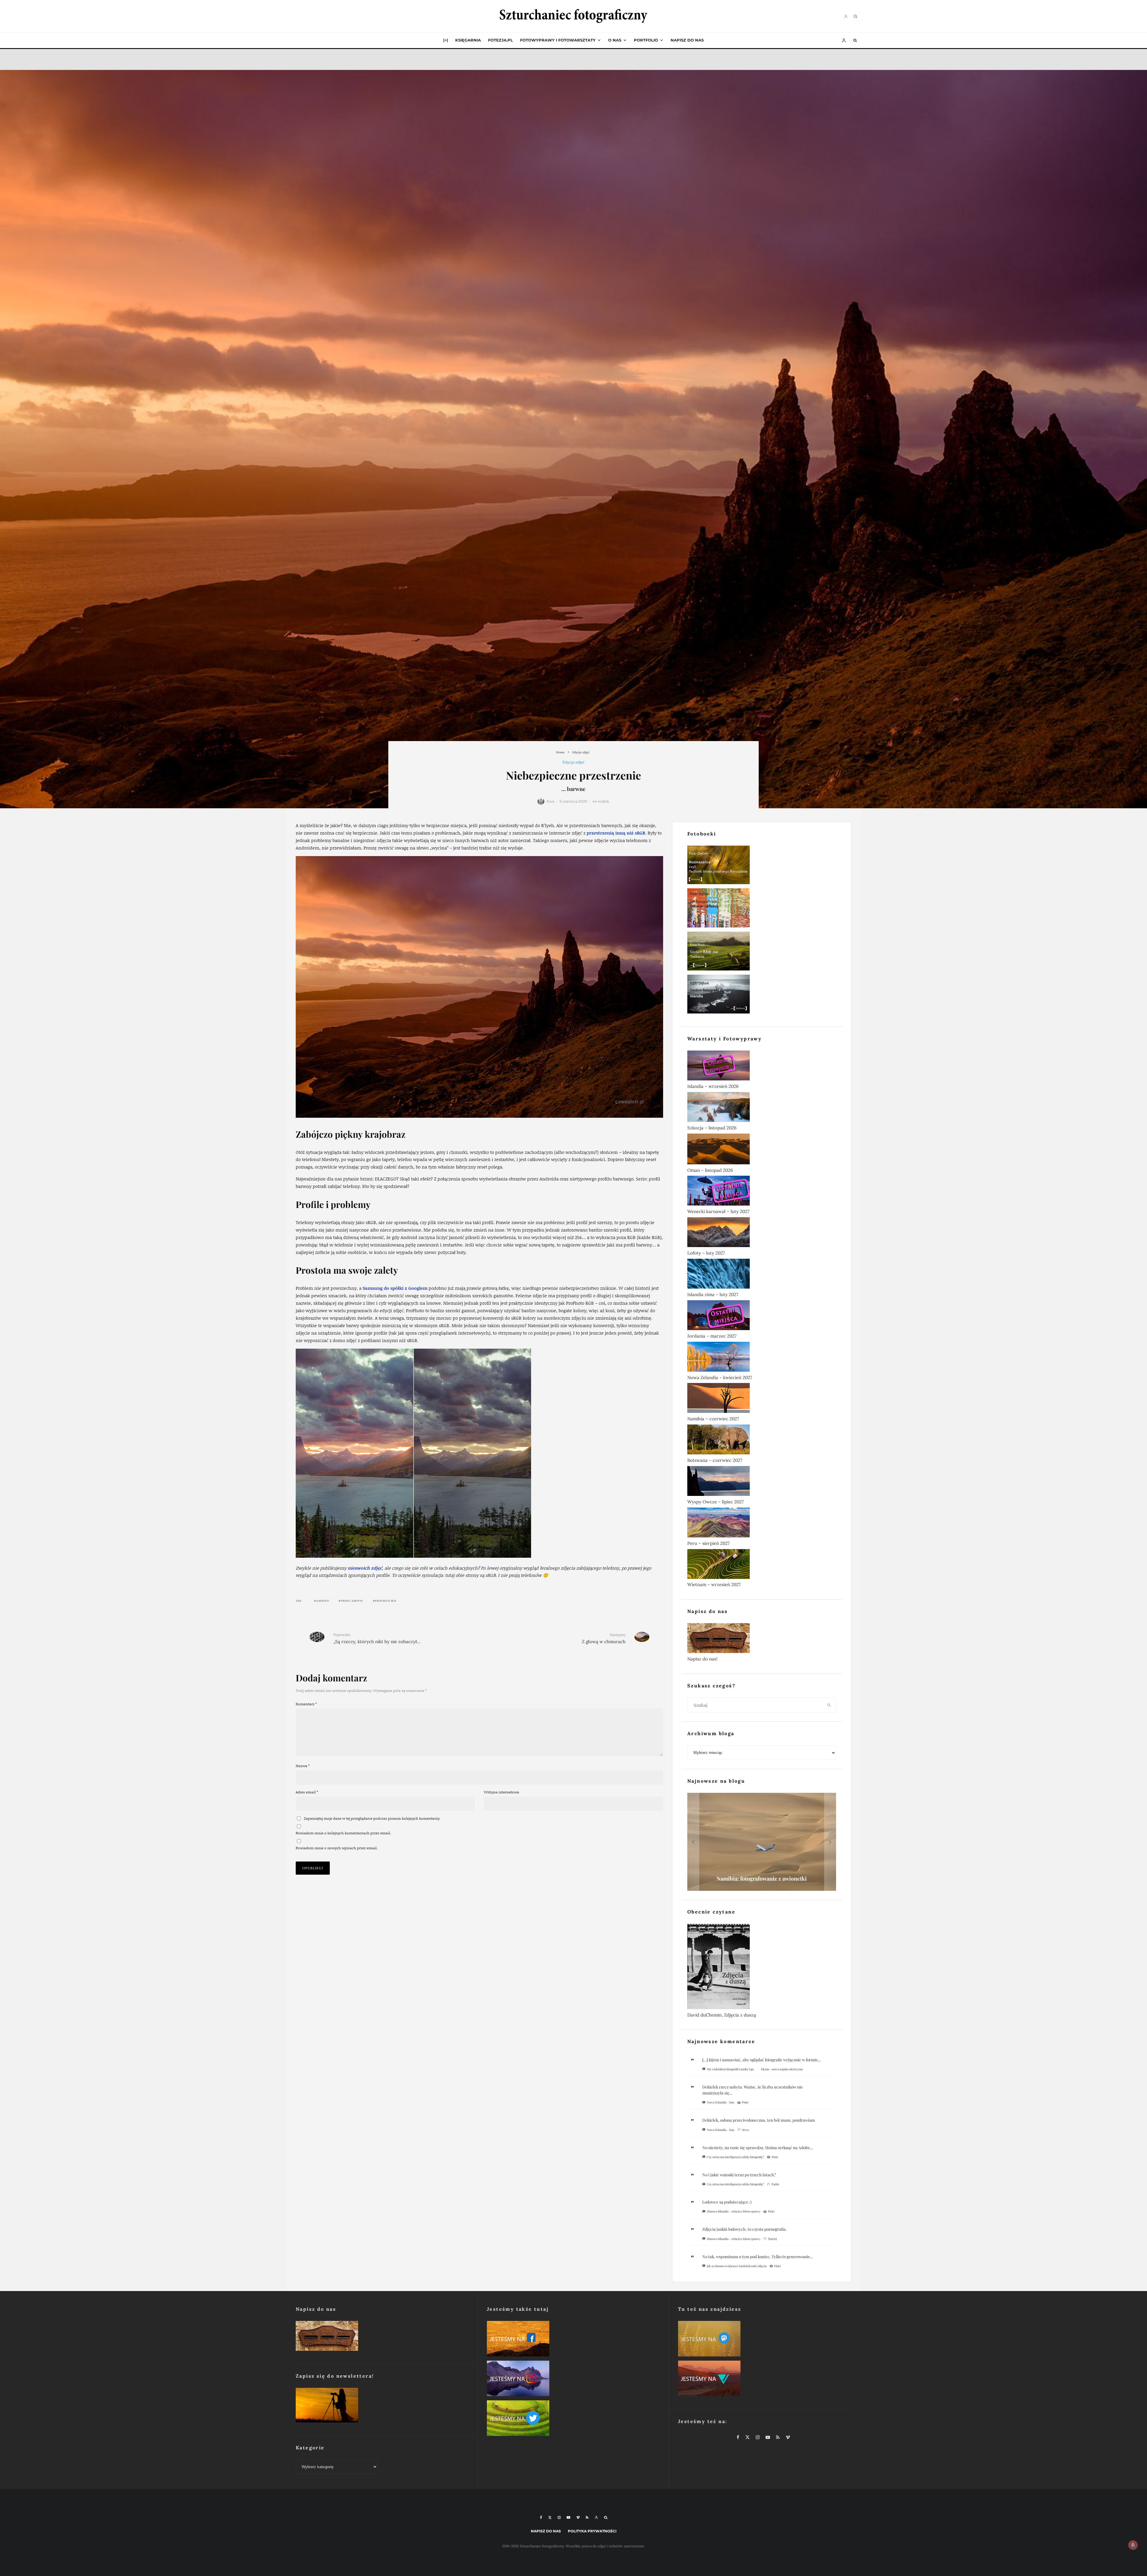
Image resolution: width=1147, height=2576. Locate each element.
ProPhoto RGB (386, 1601)
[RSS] (587, 2517)
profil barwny (352, 1601)
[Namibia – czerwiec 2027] (762, 1399)
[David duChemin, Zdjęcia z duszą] (762, 1968)
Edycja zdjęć (573, 762)
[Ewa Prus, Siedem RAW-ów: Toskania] (762, 952)
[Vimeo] (578, 2517)
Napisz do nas (687, 40)
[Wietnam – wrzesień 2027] (762, 1565)
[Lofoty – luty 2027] (762, 1233)
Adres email (307, 1792)
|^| (446, 40)
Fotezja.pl (500, 40)
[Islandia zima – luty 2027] (762, 1275)
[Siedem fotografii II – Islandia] (762, 995)
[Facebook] (541, 2517)
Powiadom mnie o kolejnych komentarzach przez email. (343, 1833)
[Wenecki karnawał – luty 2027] (762, 1192)
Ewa (551, 801)
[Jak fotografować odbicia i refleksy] (762, 909)
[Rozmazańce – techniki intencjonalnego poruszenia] (762, 866)
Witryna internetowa (502, 1792)
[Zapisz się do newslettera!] (382, 2406)
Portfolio (646, 40)
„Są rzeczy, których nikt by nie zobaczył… (377, 1638)
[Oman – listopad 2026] (762, 1150)
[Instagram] (559, 2517)
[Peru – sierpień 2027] (762, 1524)
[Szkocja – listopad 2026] (762, 1108)
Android (323, 1601)
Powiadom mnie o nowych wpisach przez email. (337, 1848)
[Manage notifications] (1133, 2545)
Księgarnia (468, 40)
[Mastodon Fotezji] (765, 2340)
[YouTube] (568, 2517)
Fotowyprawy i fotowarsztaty (558, 40)
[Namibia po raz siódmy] (762, 1842)
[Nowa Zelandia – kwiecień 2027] (762, 1358)
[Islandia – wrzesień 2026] (762, 1067)
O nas (615, 40)
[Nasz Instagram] (573, 2380)
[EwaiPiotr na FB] (573, 2340)
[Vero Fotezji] (765, 2380)
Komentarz (306, 1704)
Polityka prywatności (592, 2531)
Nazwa (303, 1766)
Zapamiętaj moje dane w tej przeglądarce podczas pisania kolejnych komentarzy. (372, 1818)
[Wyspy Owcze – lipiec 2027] (762, 1482)
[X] (550, 2517)
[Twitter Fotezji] (573, 2419)
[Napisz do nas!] (762, 1639)
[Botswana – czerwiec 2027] (762, 1441)
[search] (829, 1705)
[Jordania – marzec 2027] (762, 1316)
